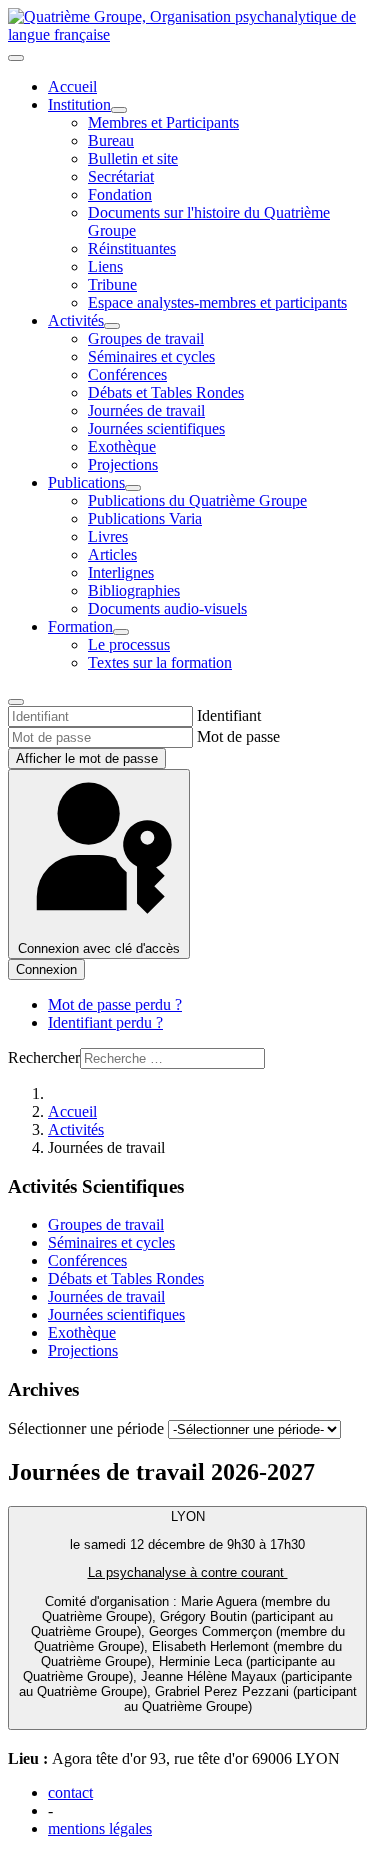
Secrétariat (121, 176)
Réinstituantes (132, 248)
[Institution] (119, 110)
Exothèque (122, 446)
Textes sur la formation (160, 662)
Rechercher (44, 1057)
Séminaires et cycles (151, 356)
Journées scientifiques (156, 428)
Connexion (46, 969)
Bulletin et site (133, 158)
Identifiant (229, 715)
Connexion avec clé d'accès (99, 948)
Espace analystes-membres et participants (217, 302)
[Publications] (133, 488)
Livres (108, 536)
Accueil (72, 86)
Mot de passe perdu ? (115, 1004)
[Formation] (121, 632)
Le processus (129, 644)
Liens (105, 266)
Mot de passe (238, 736)
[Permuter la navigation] (16, 58)
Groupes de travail (146, 338)
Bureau (111, 140)
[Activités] (112, 326)
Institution (79, 104)
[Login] (16, 702)
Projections (123, 464)
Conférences (127, 374)
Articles (112, 554)
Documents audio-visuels (167, 608)
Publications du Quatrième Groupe (197, 500)
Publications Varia (145, 518)
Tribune (112, 284)
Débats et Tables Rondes (166, 392)
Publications (86, 482)
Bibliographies (134, 590)
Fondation (120, 194)
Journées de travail (146, 410)
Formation (80, 626)
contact (70, 1792)
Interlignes (121, 572)
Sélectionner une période (88, 1428)
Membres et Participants (163, 122)
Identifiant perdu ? (105, 1022)
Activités (76, 320)
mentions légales (100, 1828)
